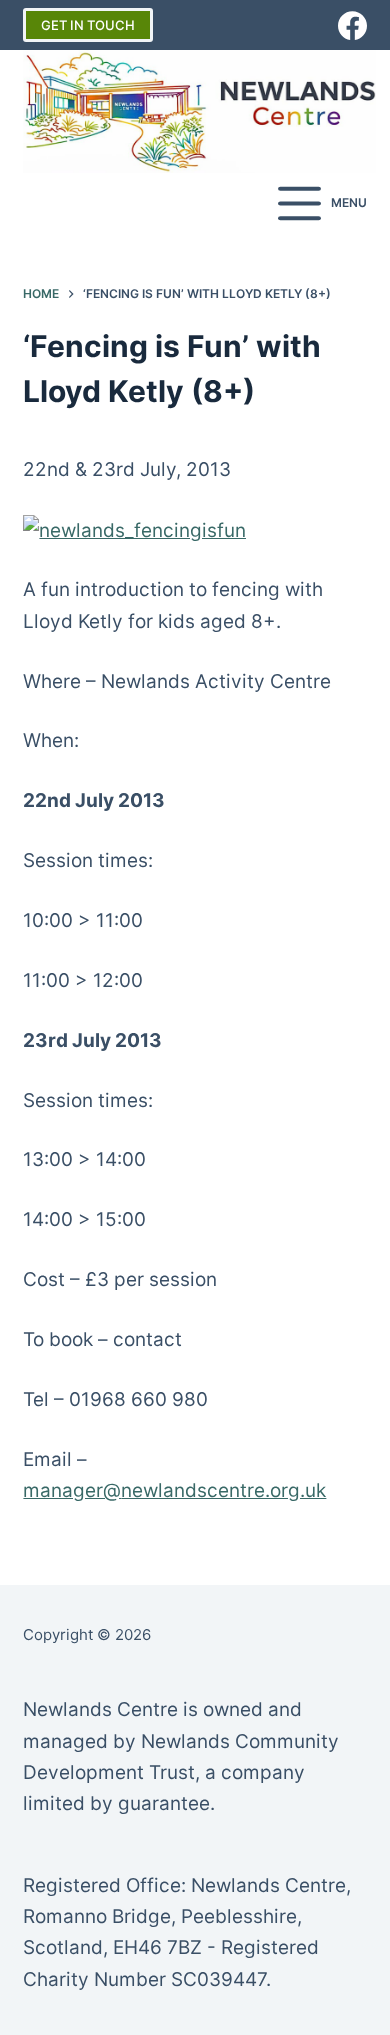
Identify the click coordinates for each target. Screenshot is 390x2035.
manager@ (72, 1490)
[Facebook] (352, 25)
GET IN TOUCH (88, 25)
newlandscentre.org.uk (223, 1490)
